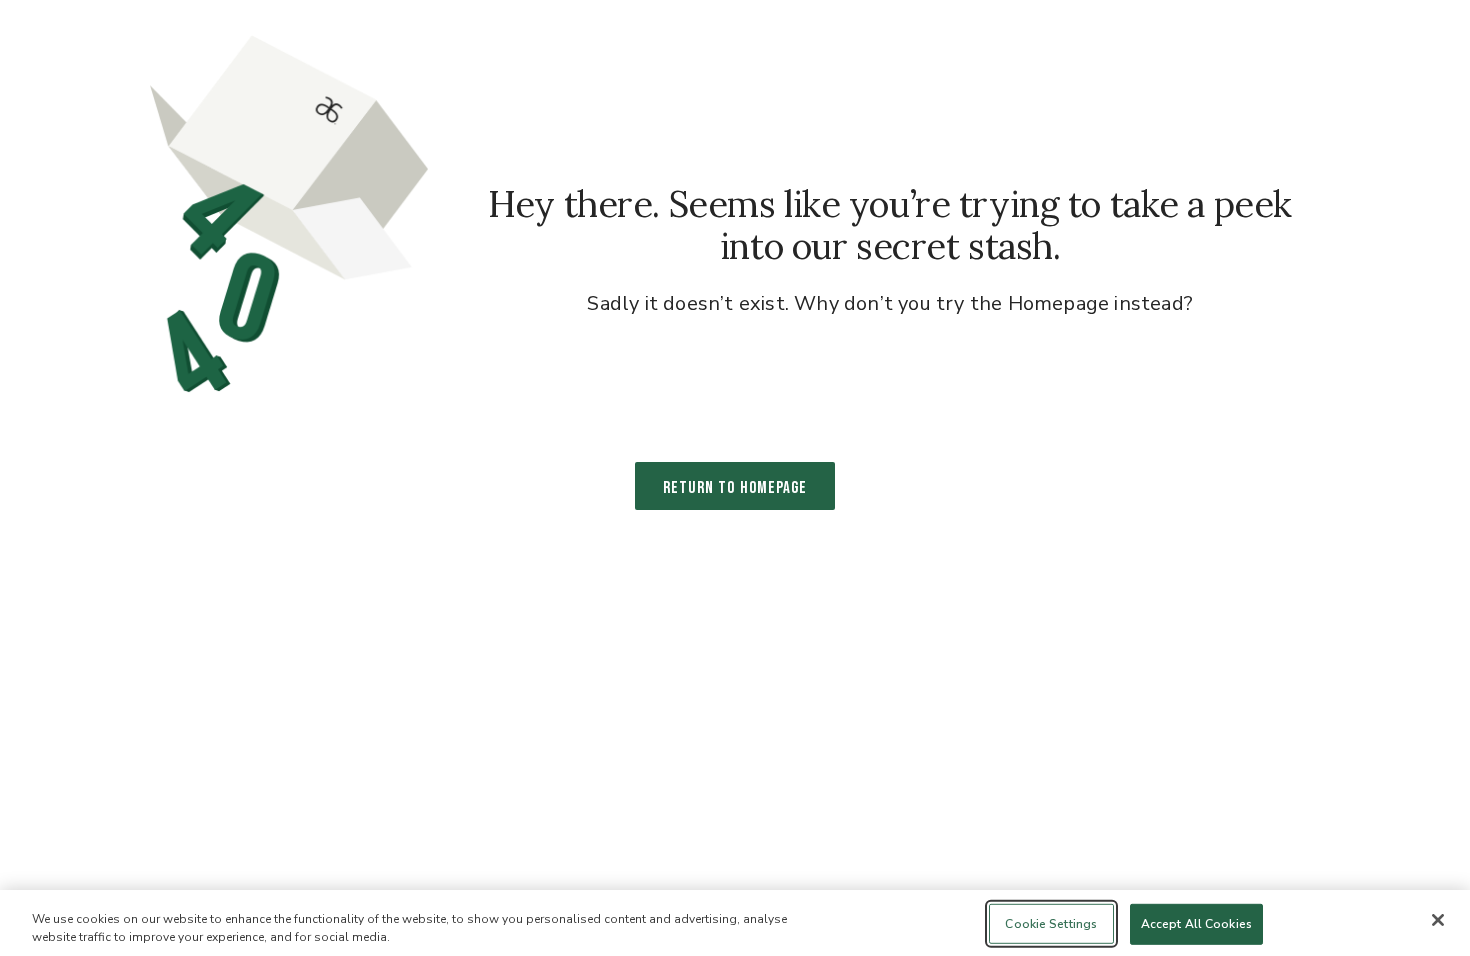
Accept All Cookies (1196, 924)
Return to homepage (735, 488)
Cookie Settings (1051, 924)
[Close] (1438, 920)
